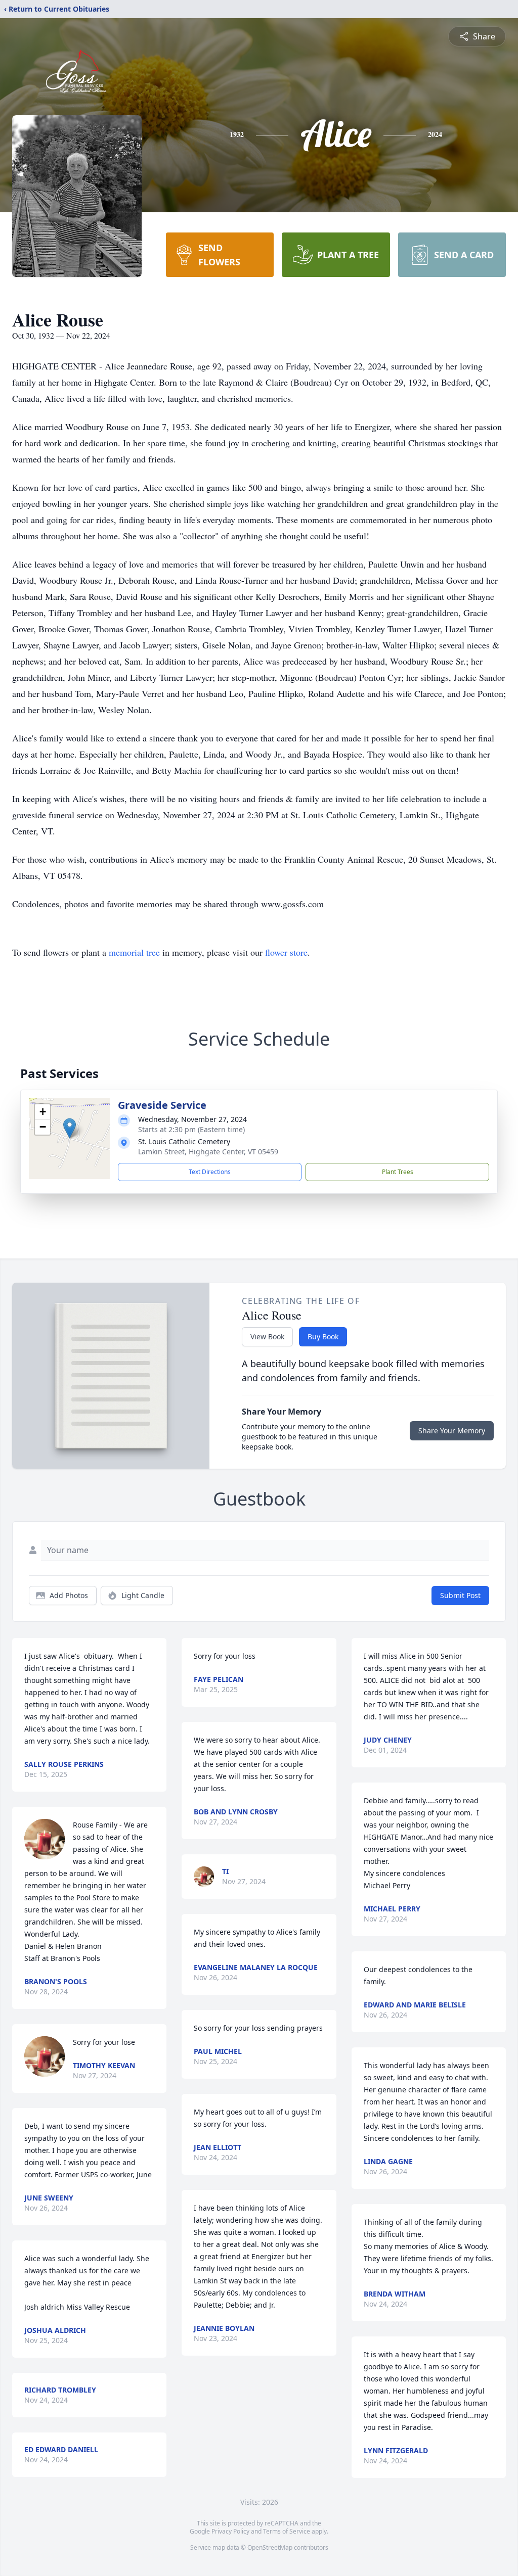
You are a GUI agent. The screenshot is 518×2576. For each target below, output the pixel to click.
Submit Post (460, 1595)
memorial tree (134, 952)
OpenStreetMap (270, 2547)
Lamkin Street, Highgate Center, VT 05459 (208, 1152)
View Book (267, 1337)
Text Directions (210, 1172)
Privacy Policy (230, 2531)
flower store (286, 952)
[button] (70, 1128)
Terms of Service (287, 2531)
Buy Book (323, 1337)
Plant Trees (398, 1172)
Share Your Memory (452, 1431)
